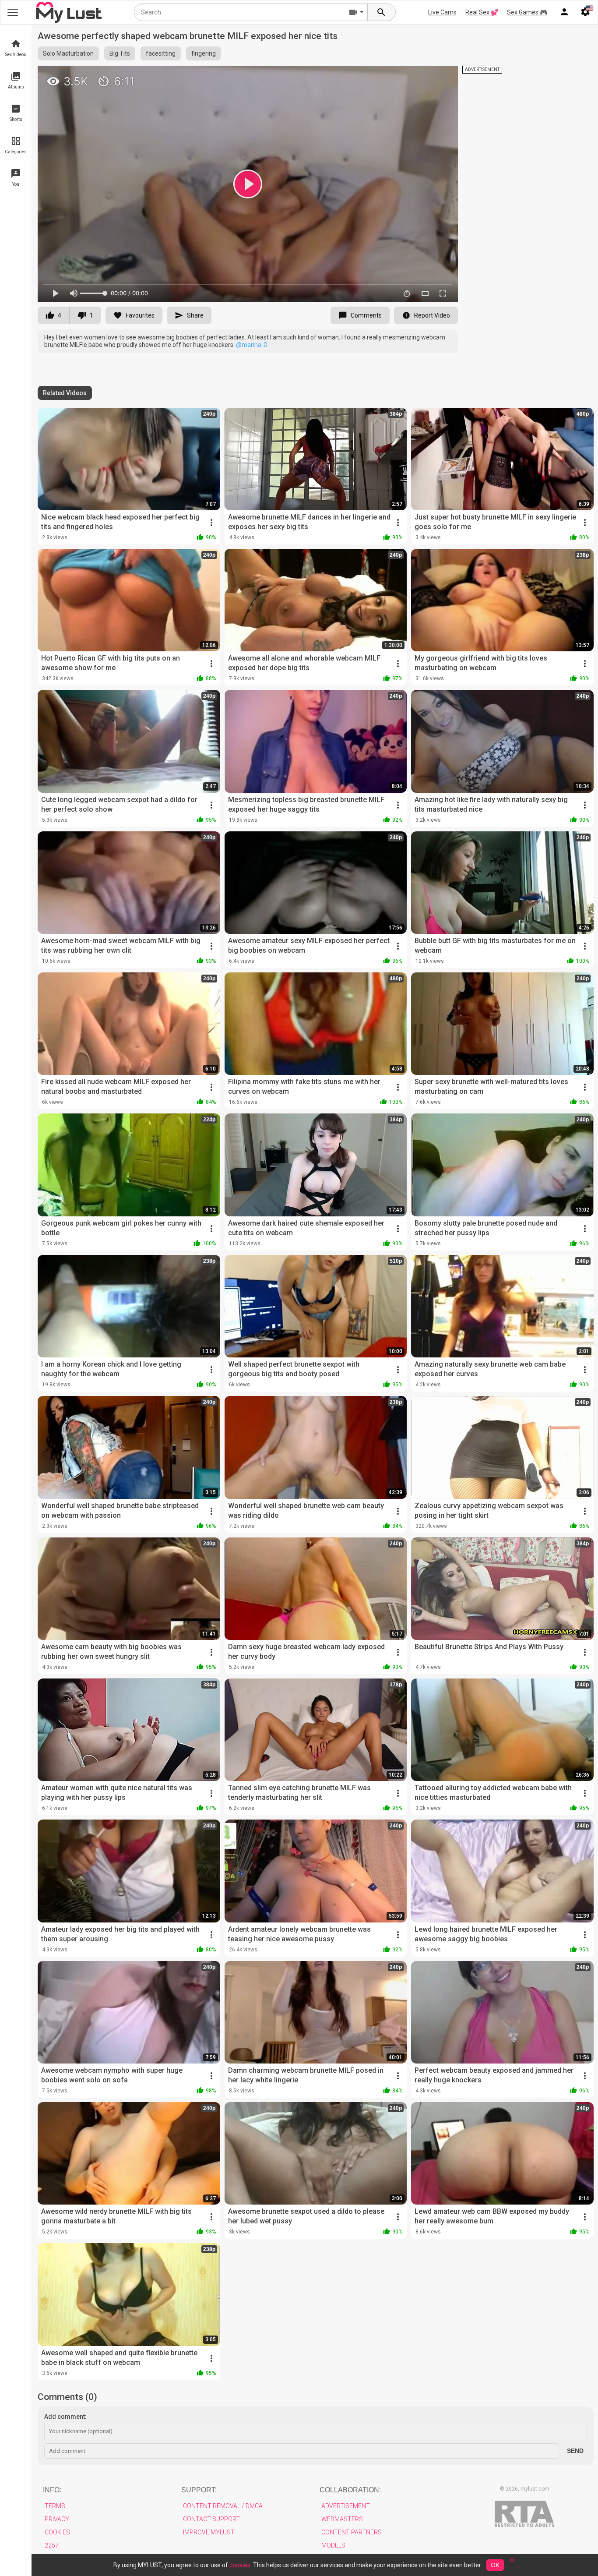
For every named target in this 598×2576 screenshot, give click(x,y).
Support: (199, 2490)
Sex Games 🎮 (527, 12)
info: (52, 2490)
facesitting (161, 53)
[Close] (512, 2563)
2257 (52, 2545)
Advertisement (346, 2506)
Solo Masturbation (68, 53)
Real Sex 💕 (482, 12)
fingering (204, 53)
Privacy (57, 2519)
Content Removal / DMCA (223, 2506)
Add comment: (65, 2417)
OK (495, 2565)
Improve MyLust (209, 2532)
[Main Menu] (13, 12)
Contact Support (211, 2519)
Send (575, 2451)
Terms (55, 2506)
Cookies (57, 2532)
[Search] (382, 12)
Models (333, 2545)
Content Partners (352, 2532)
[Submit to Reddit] (422, 76)
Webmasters (342, 2519)
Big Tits (120, 53)
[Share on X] (442, 76)
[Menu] (564, 12)
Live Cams (442, 12)
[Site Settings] (585, 12)
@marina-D (252, 345)
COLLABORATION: (350, 2490)
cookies (240, 2565)
